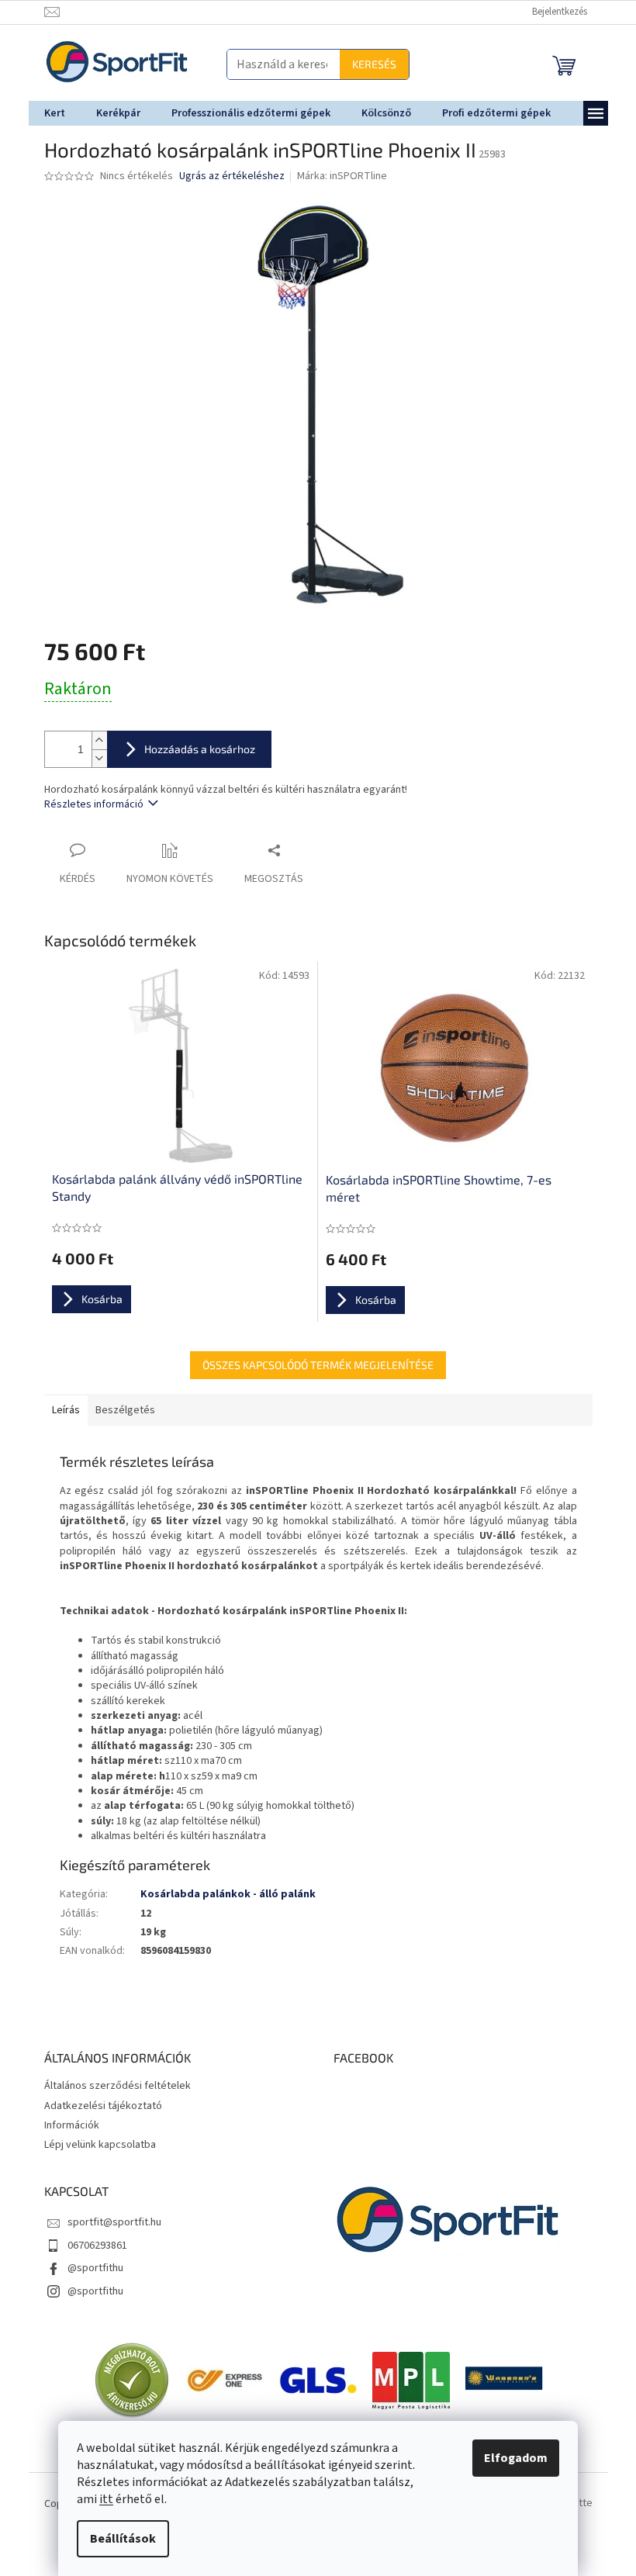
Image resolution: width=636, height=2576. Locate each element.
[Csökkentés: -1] (93, 758)
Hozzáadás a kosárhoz (194, 749)
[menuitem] (48, 113)
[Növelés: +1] (93, 740)
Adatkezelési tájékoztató (97, 2106)
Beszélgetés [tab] (119, 1410)
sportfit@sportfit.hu (108, 2222)
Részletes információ (88, 804)
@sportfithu (89, 2268)
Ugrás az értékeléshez (226, 176)
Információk (66, 2125)
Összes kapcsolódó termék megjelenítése (313, 1365)
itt (101, 2499)
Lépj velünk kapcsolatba (94, 2145)
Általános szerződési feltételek (111, 2086)
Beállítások (118, 2539)
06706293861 (91, 2246)
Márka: (337, 176)
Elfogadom (510, 2458)
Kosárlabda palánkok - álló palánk (222, 1894)
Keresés (368, 64)
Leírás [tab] (60, 1410)
